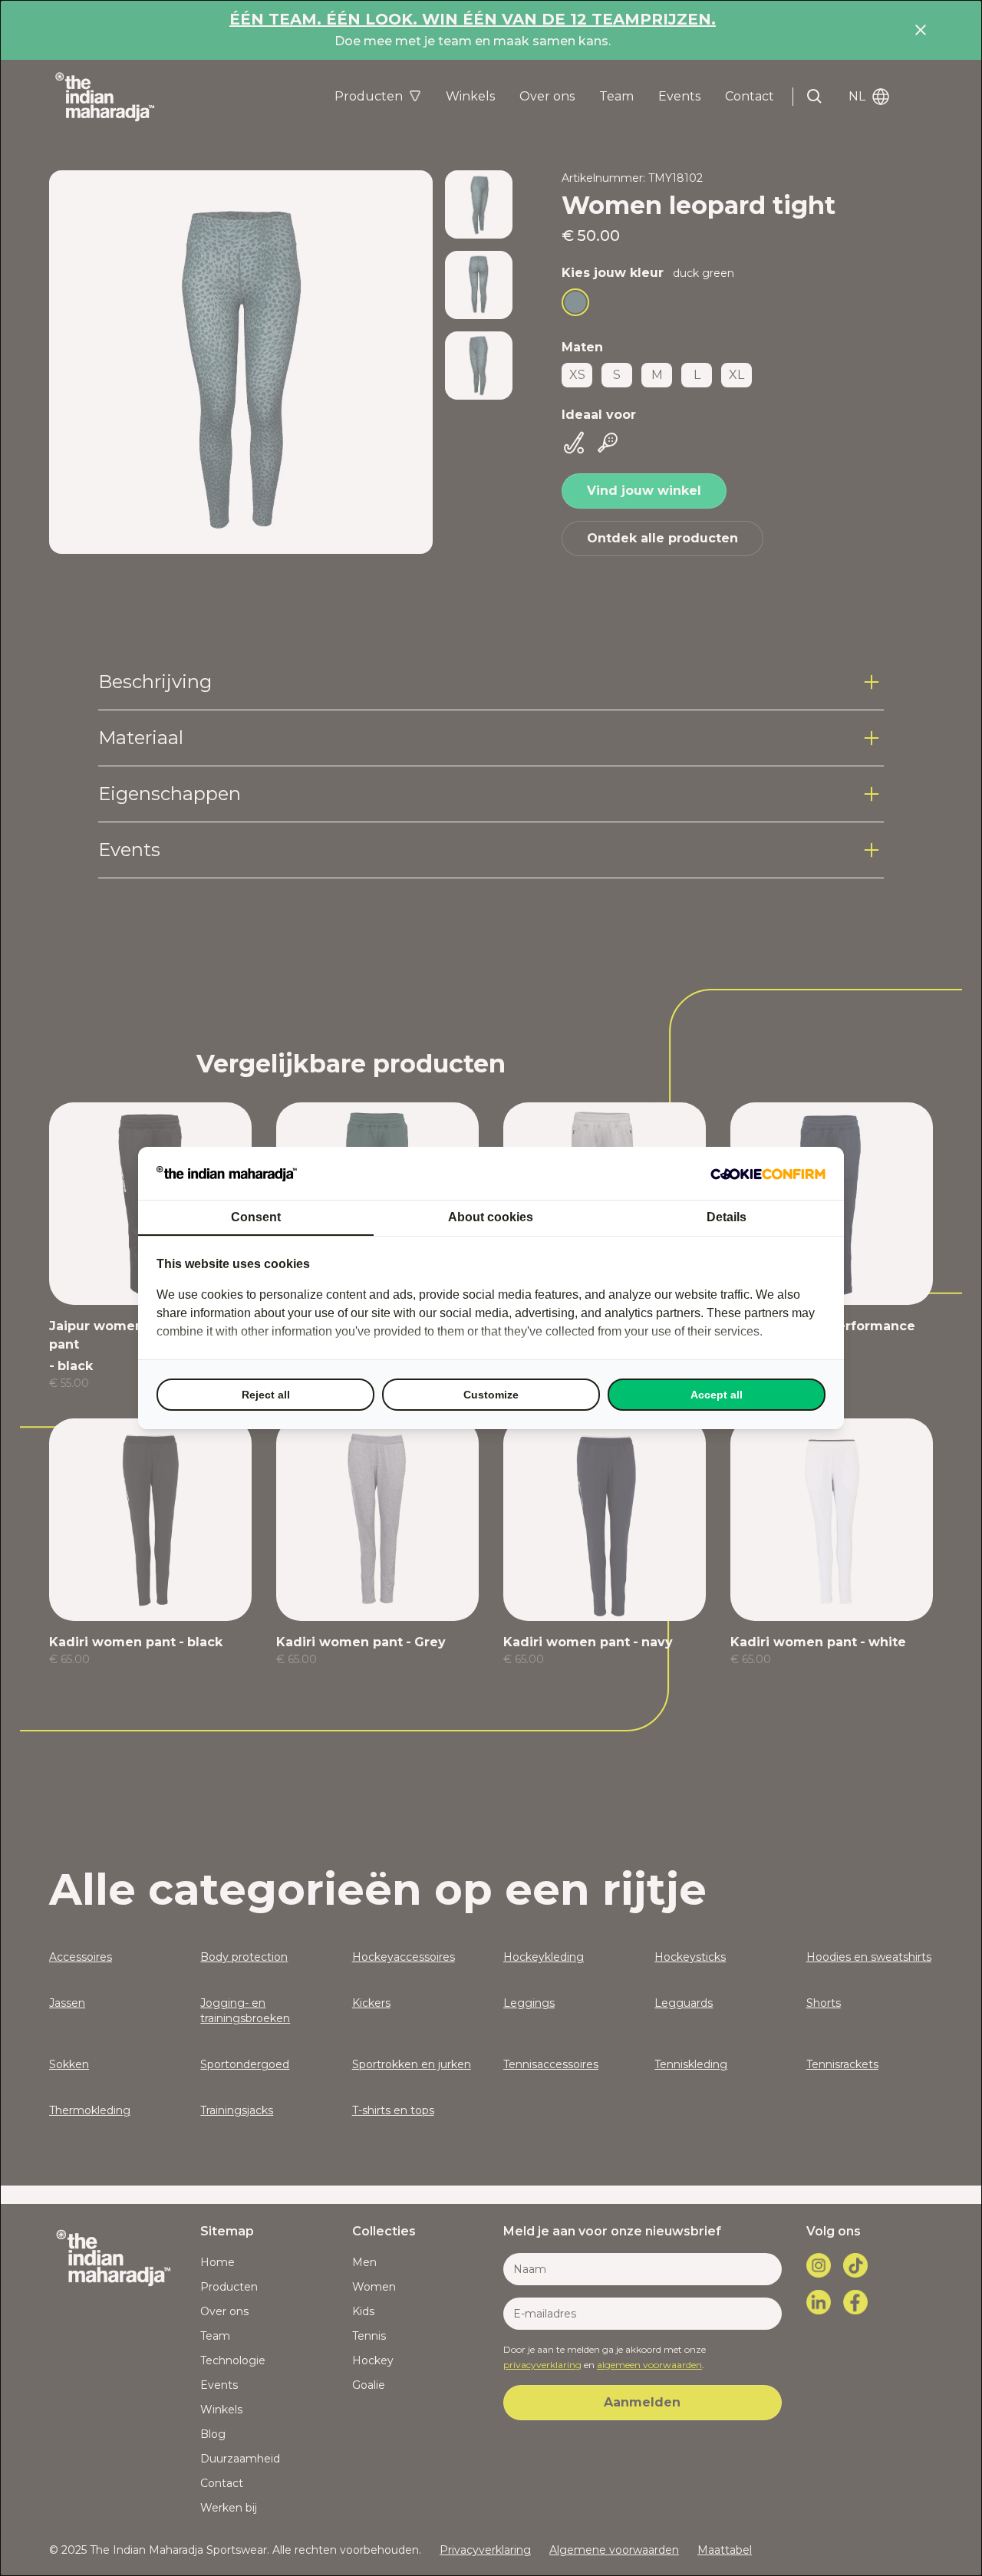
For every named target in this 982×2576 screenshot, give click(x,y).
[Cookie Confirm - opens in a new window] (768, 1174)
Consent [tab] (256, 1217)
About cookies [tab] (491, 1217)
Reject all (266, 1395)
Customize (491, 1395)
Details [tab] (727, 1217)
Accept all (717, 1395)
